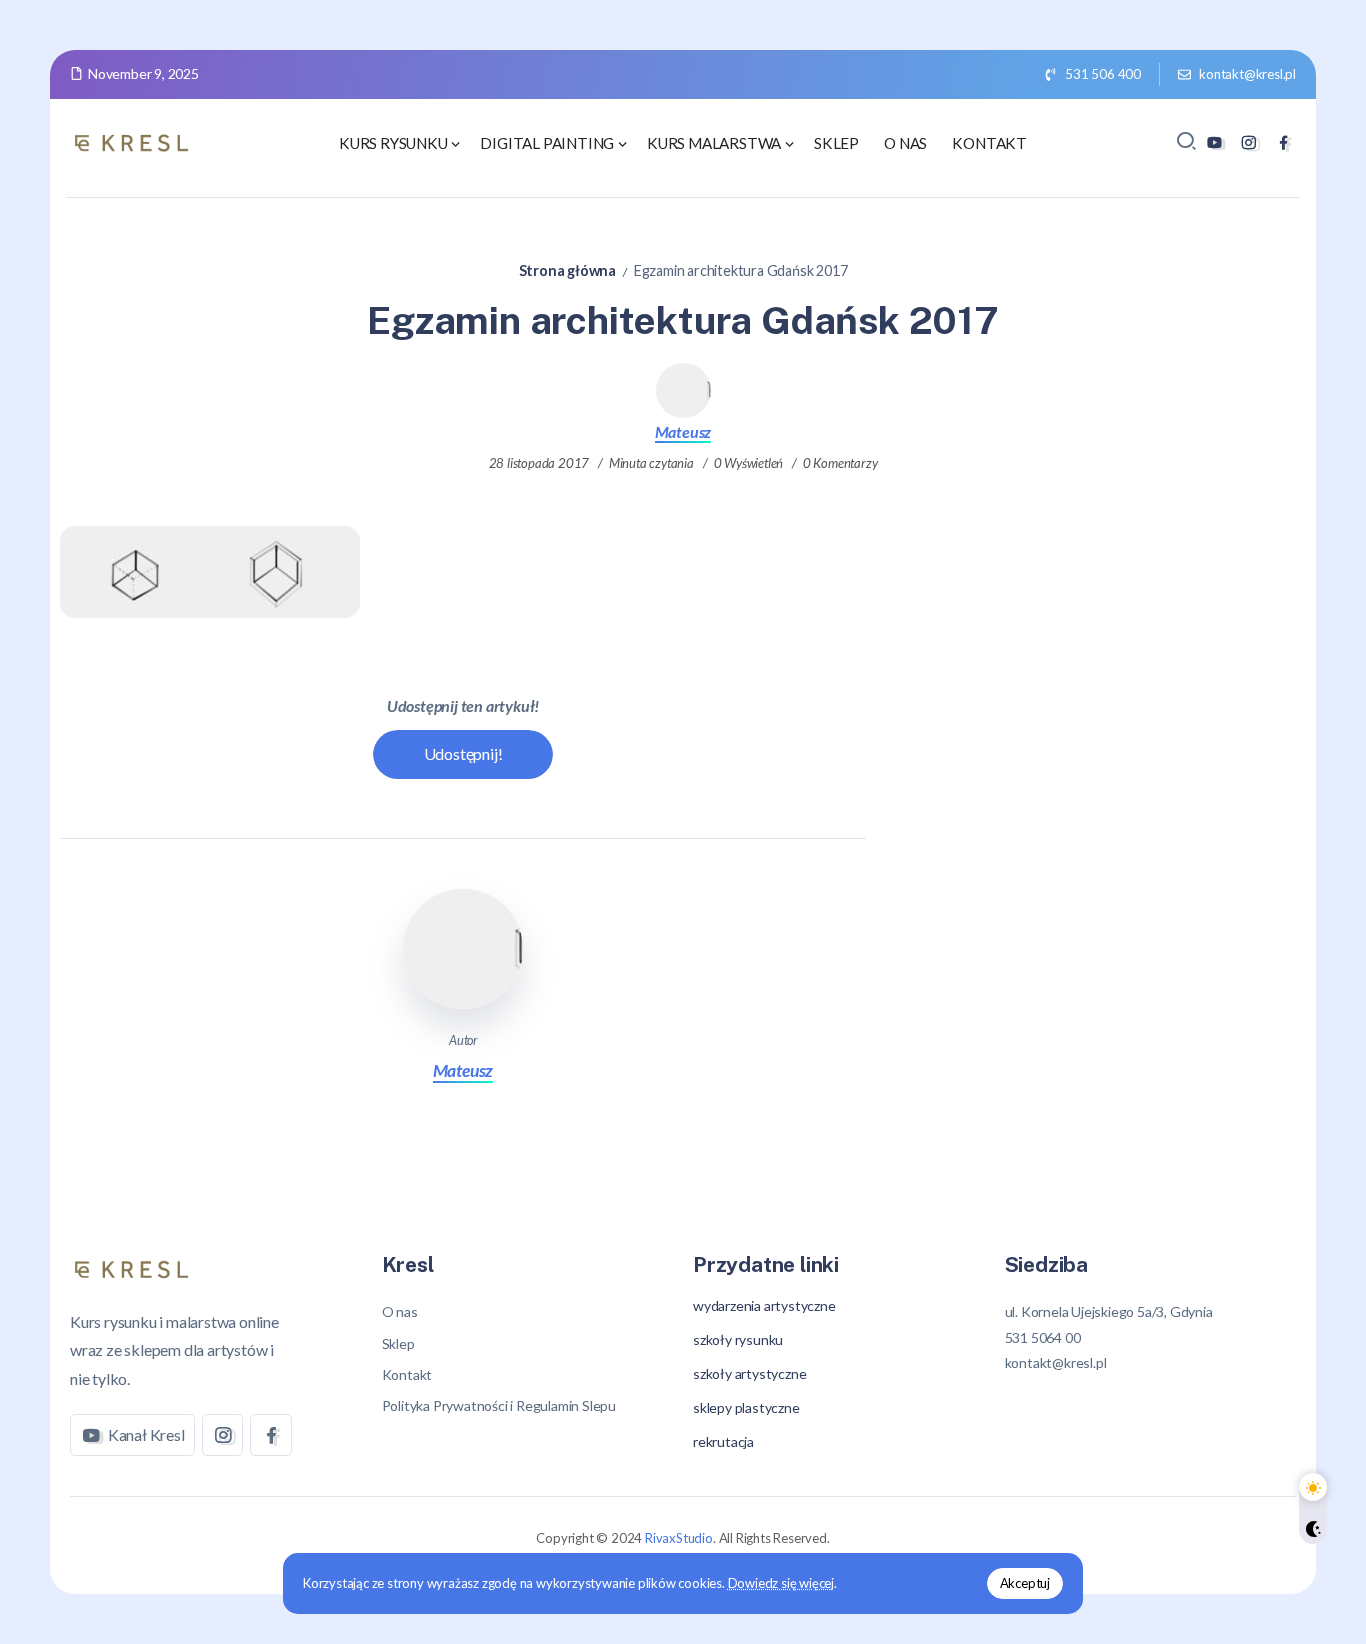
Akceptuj (1025, 1583)
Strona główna (567, 270)
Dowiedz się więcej (781, 1583)
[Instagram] (1248, 142)
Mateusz (683, 431)
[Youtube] (1214, 142)
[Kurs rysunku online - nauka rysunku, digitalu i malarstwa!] (135, 140)
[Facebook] (1283, 142)
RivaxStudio (679, 1538)
